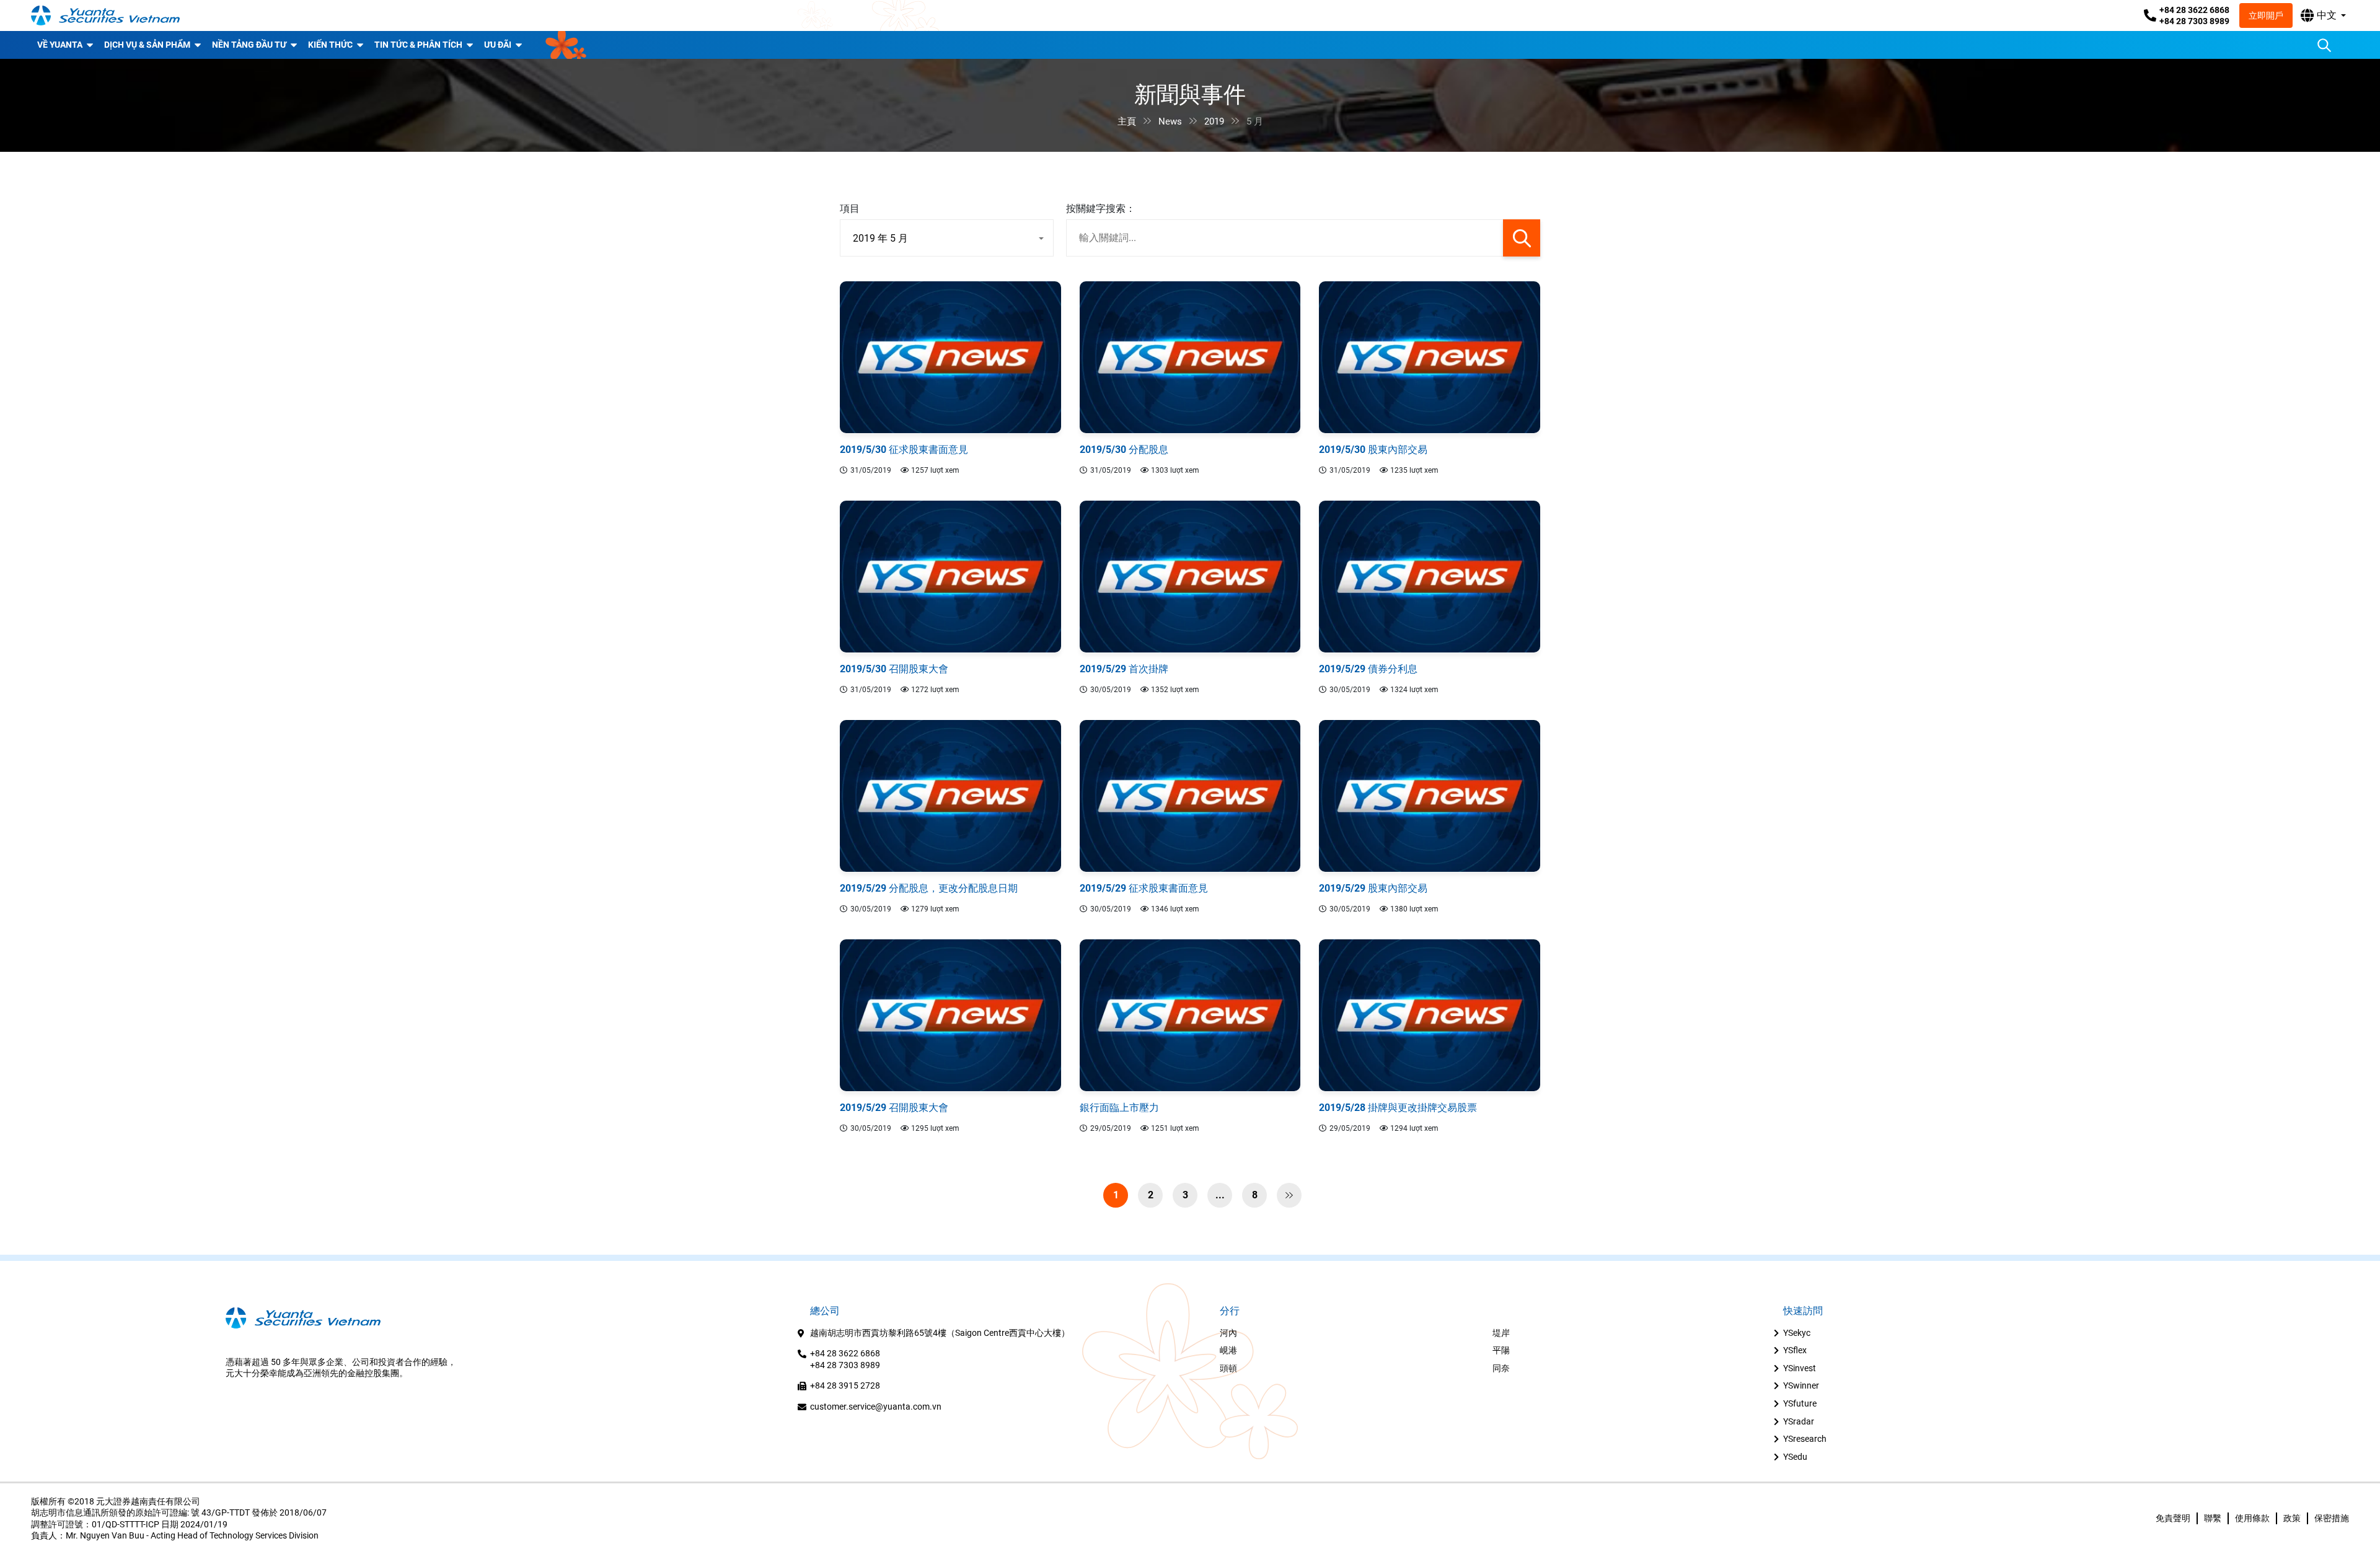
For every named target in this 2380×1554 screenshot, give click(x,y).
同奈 (1501, 1368)
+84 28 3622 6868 (2194, 10)
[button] (2323, 15)
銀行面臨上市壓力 (1119, 1108)
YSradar (1799, 1421)
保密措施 (2332, 1518)
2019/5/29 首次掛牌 (1124, 669)
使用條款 (2252, 1518)
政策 (2292, 1518)
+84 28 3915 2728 (845, 1385)
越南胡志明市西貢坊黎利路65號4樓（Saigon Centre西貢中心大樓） (940, 1333)
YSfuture (1800, 1403)
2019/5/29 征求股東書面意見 (1144, 888)
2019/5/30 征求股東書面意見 (904, 450)
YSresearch (1805, 1439)
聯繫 (2213, 1518)
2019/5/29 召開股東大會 (894, 1108)
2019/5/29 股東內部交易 (1373, 888)
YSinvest (1800, 1368)
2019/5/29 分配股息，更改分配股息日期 (929, 888)
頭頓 (1228, 1368)
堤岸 (1501, 1333)
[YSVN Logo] (105, 15)
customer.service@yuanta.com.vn (876, 1407)
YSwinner (1801, 1385)
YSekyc (1797, 1333)
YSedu (1795, 1457)
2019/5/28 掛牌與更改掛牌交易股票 (1398, 1108)
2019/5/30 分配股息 (1124, 450)
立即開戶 (2266, 15)
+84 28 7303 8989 (2194, 21)
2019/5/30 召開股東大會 (894, 669)
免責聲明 (2173, 1518)
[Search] (2324, 45)
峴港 (1228, 1350)
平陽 (1501, 1350)
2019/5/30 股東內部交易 (1373, 450)
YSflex (1795, 1350)
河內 (1228, 1333)
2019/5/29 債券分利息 (1368, 669)
